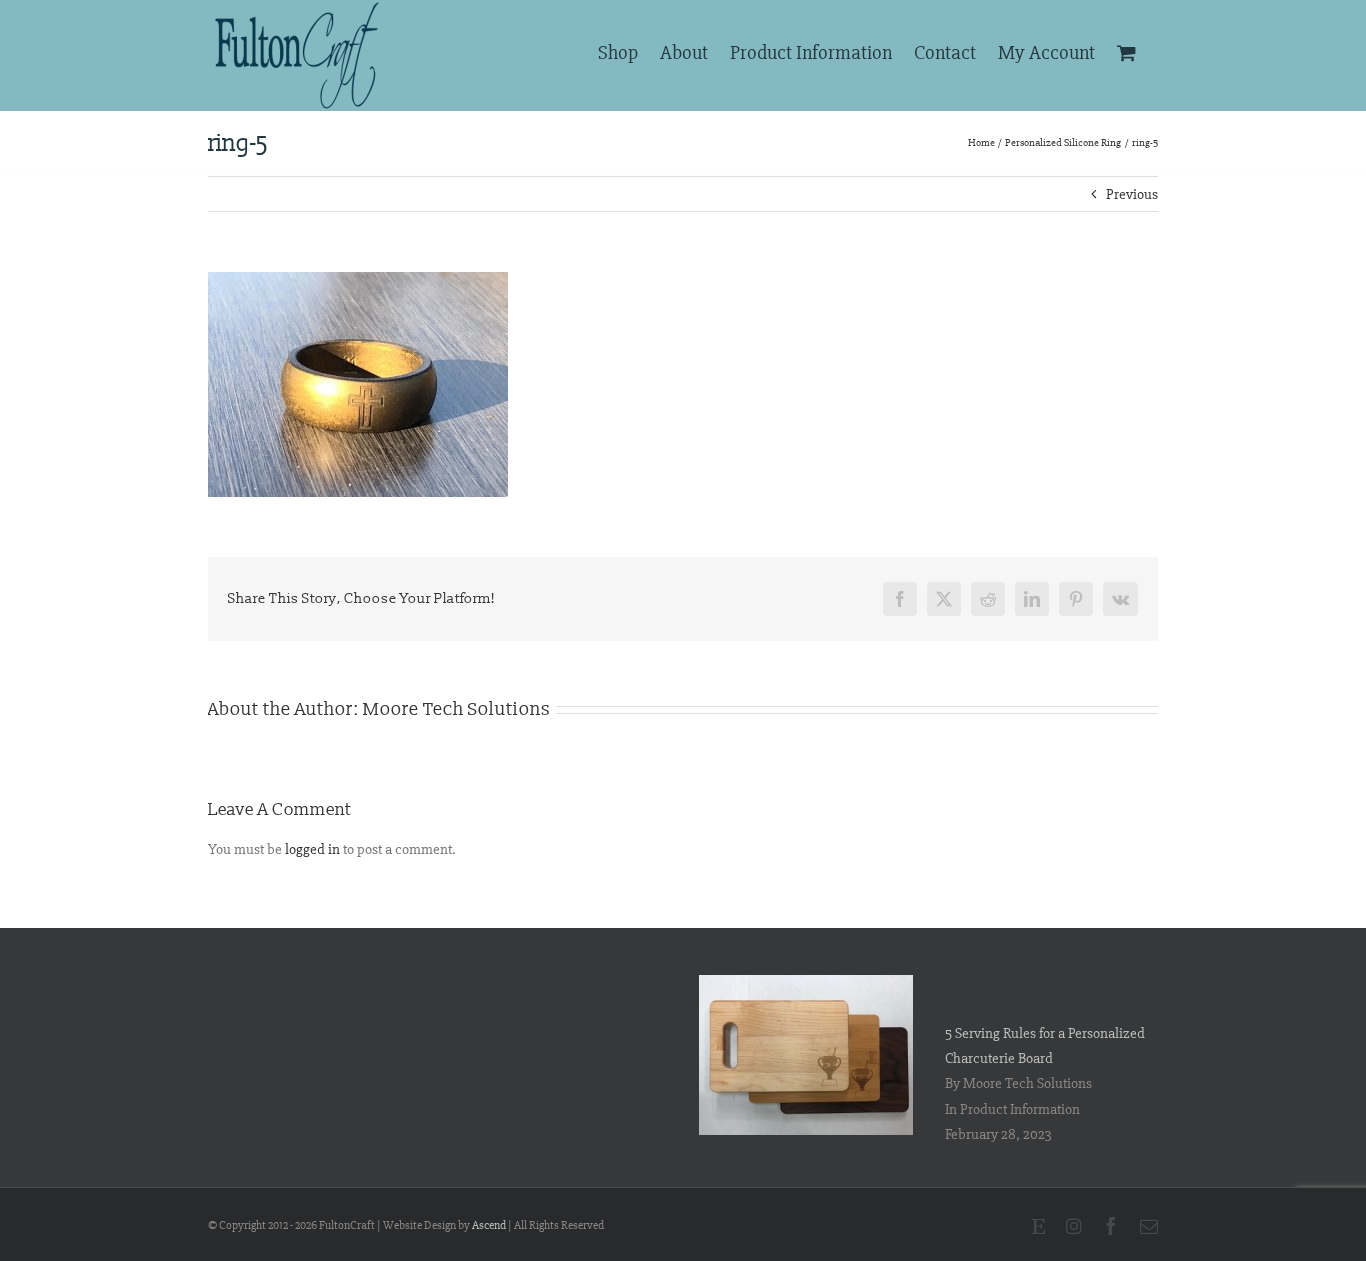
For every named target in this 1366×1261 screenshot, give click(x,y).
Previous (1132, 194)
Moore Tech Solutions (457, 709)
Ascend (489, 1225)
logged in (312, 849)
